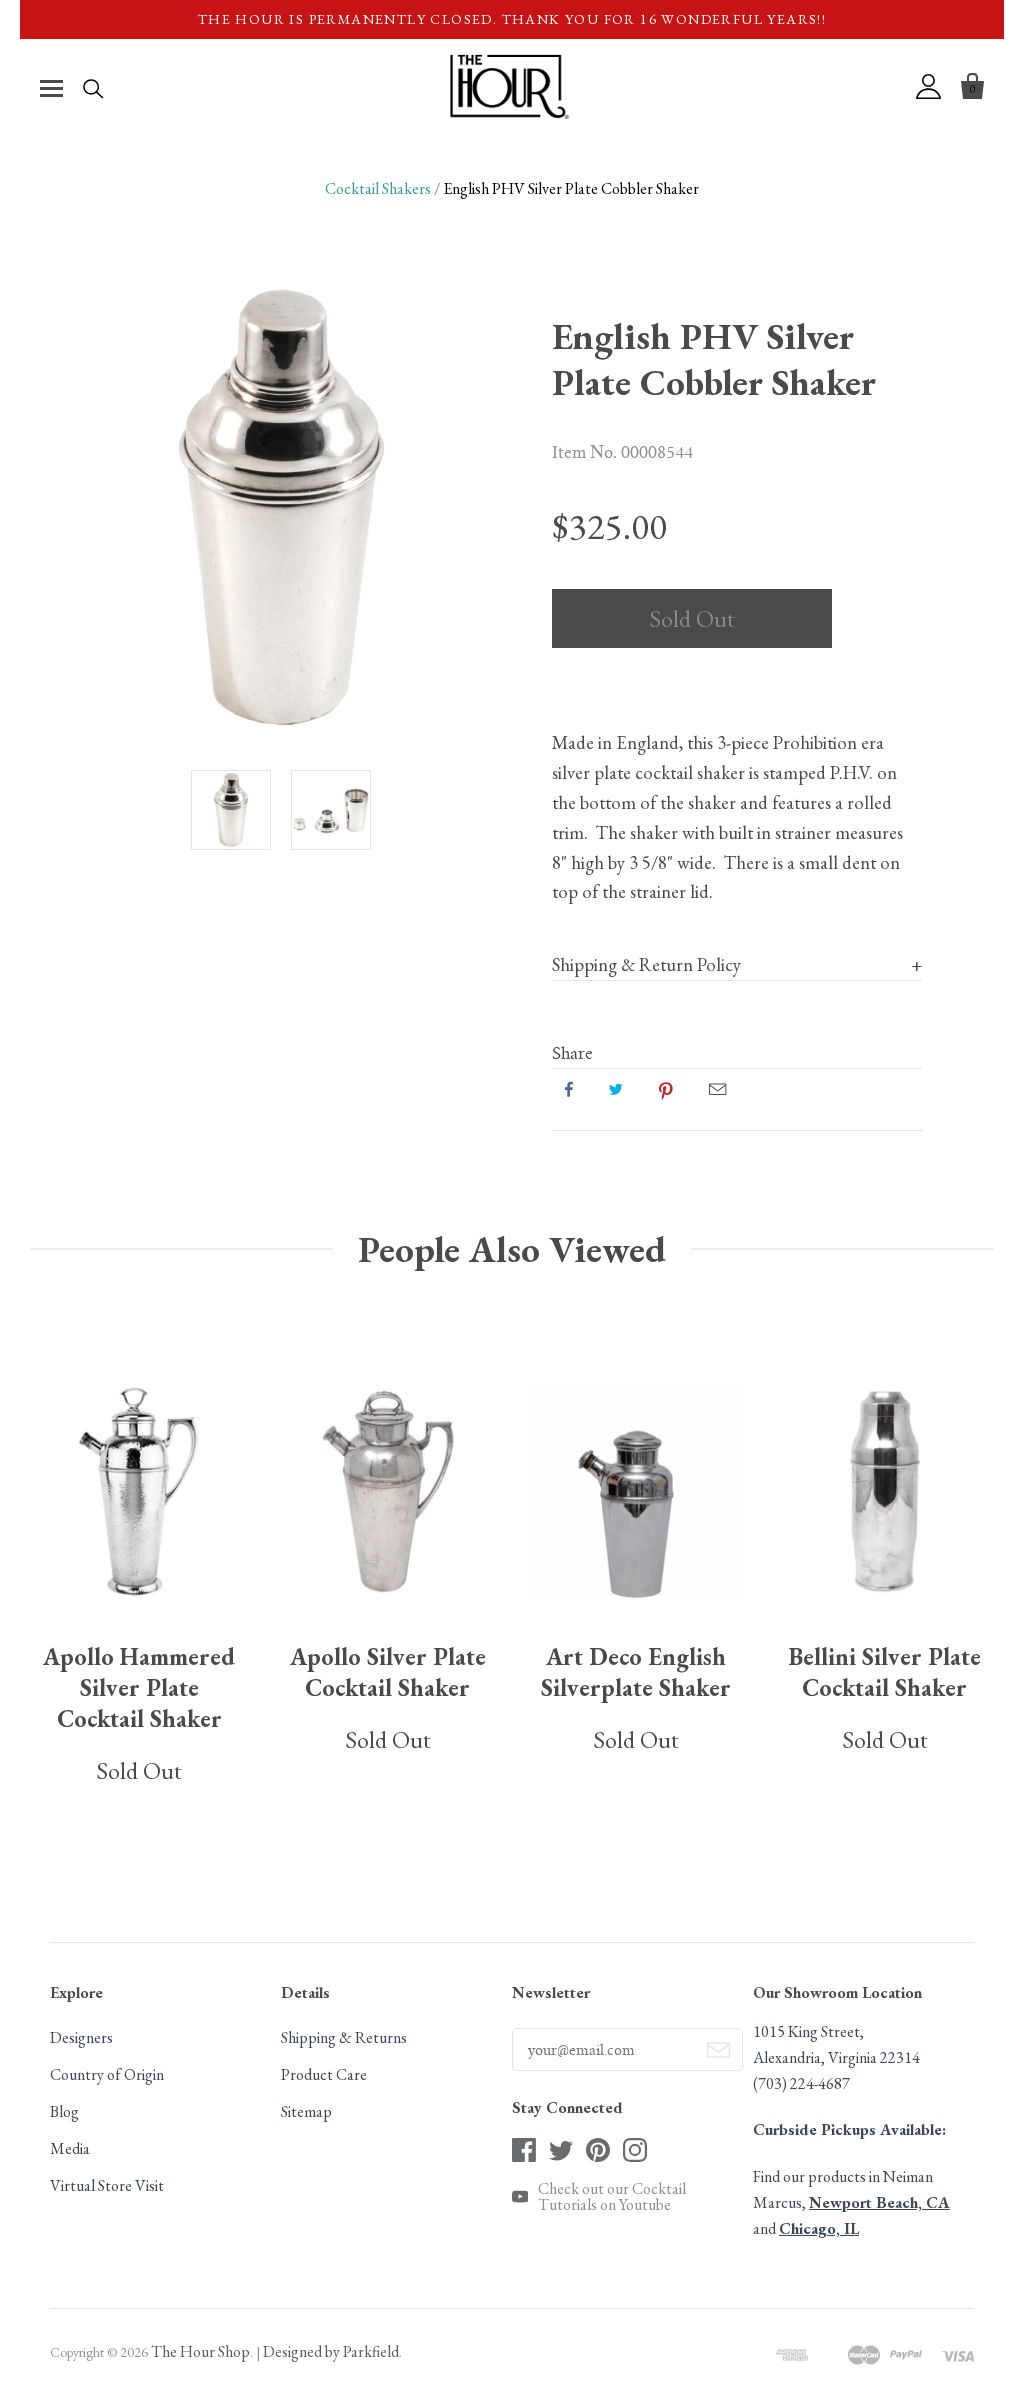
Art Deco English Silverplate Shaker (636, 1672)
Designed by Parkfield (331, 2351)
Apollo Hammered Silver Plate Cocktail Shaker (139, 1687)
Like (569, 1089)
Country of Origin (107, 2074)
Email (717, 1089)
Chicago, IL (819, 2228)
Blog (64, 2111)
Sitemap (306, 2111)
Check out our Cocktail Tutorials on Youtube (612, 2197)
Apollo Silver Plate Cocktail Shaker (388, 1672)
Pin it (666, 1089)
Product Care (324, 2074)
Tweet (616, 1089)
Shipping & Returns (344, 2037)
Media (70, 2148)
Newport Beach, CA (879, 2202)
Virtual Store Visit (107, 2185)
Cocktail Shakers (378, 188)
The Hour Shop (200, 2351)
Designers (81, 2037)
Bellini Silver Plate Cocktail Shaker (885, 1672)
